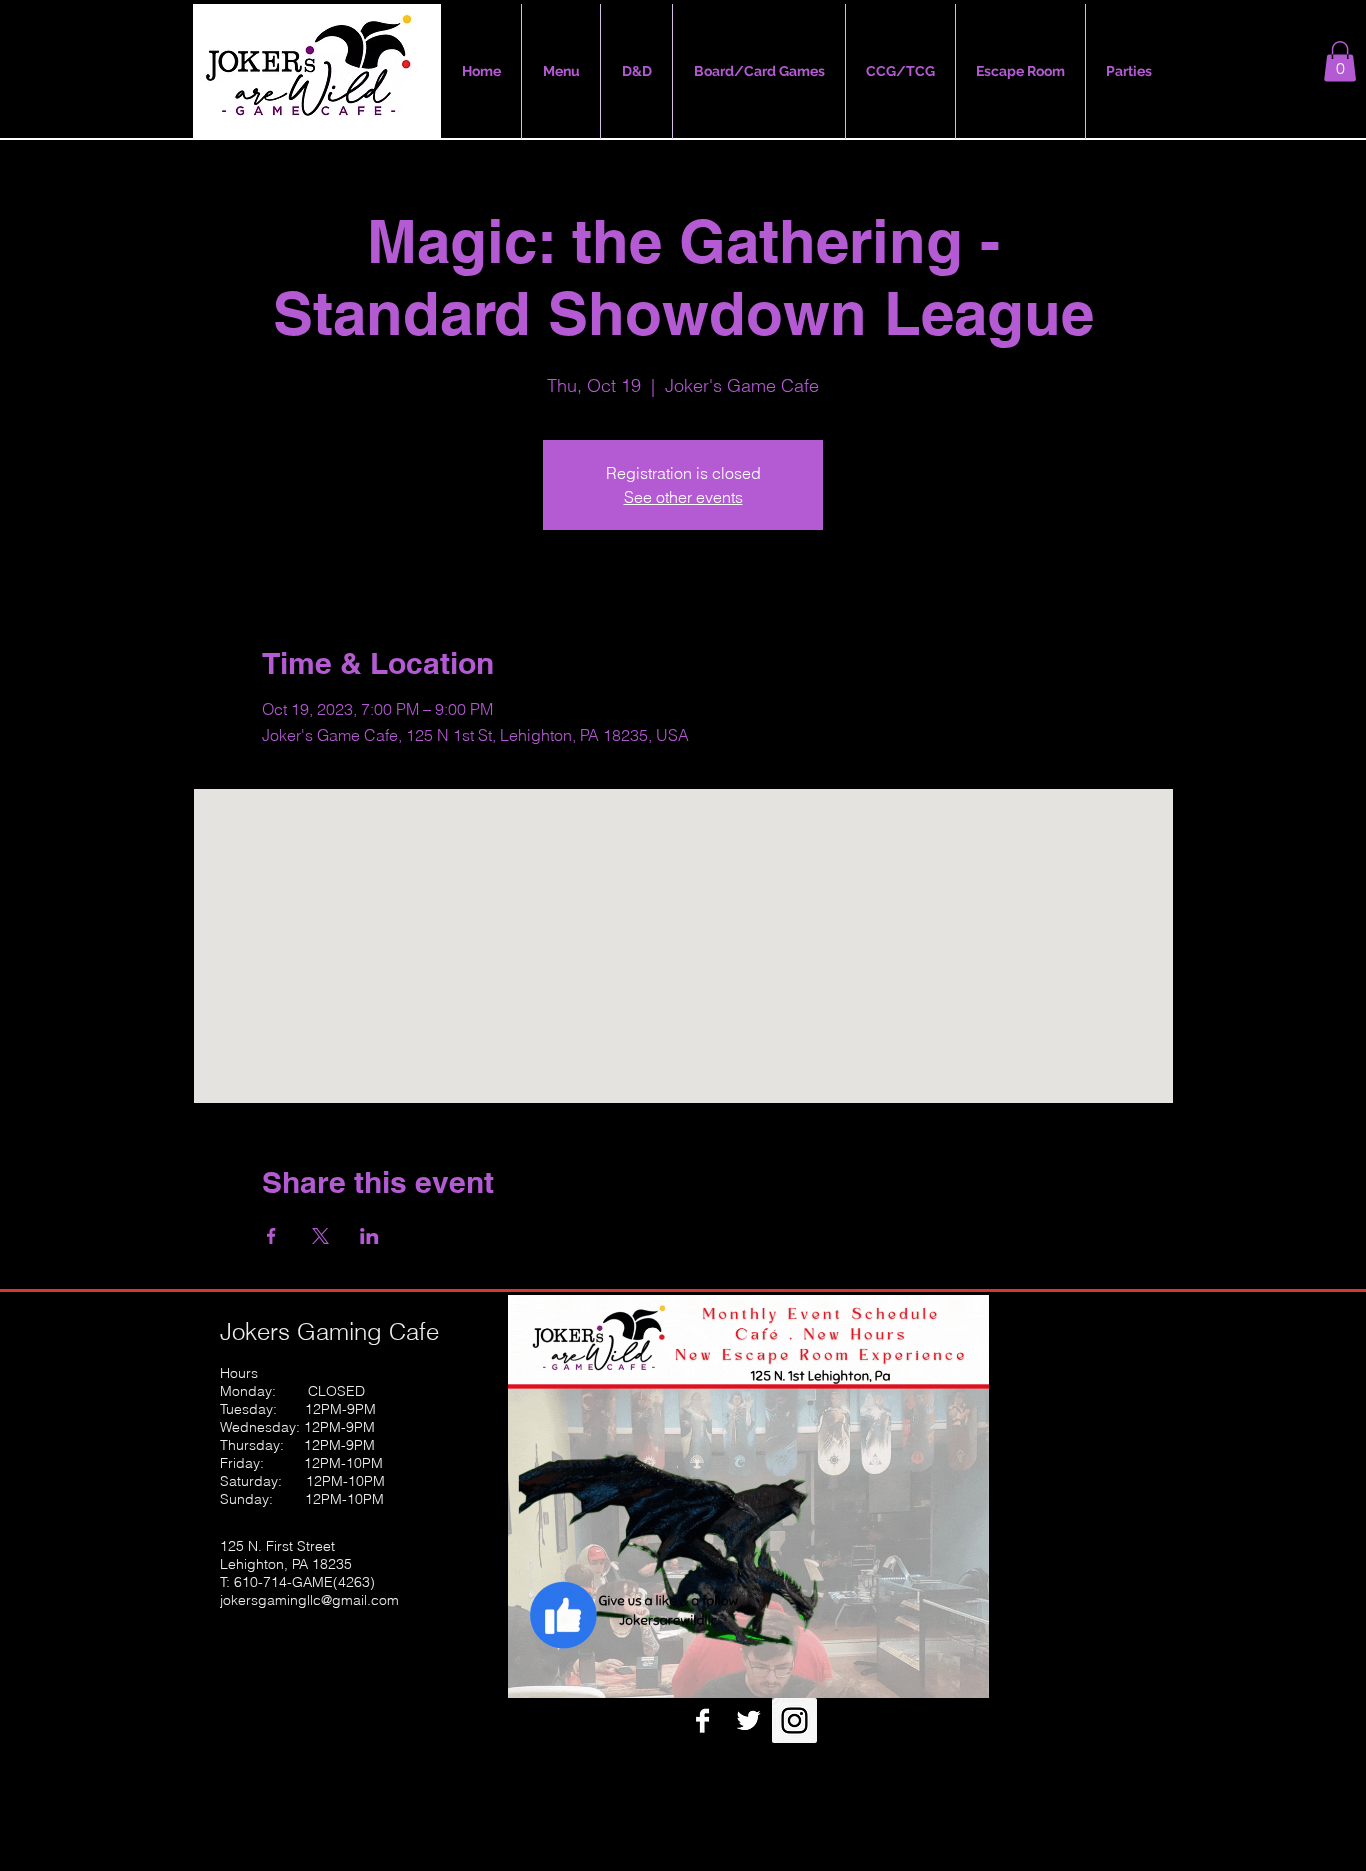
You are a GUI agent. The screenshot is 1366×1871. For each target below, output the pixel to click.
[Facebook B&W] (702, 1720)
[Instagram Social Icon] (794, 1720)
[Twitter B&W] (748, 1720)
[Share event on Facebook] (271, 1236)
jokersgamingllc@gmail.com (309, 1600)
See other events (683, 497)
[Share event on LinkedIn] (369, 1236)
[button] (1340, 61)
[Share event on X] (320, 1236)
